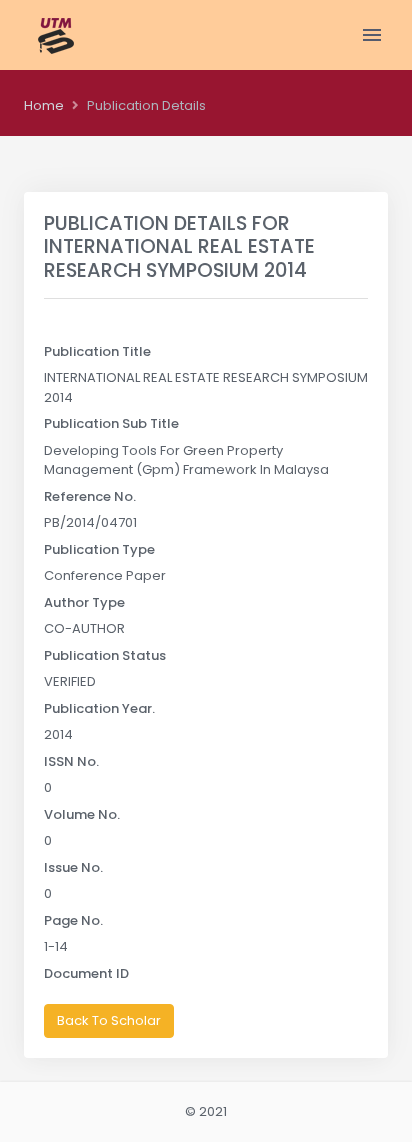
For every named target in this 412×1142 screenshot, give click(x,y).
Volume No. (82, 814)
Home (44, 105)
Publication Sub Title (111, 423)
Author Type (84, 602)
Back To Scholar (109, 1020)
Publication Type (99, 549)
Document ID (86, 973)
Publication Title (97, 351)
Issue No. (73, 867)
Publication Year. (99, 708)
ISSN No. (71, 761)
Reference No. (90, 496)
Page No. (73, 920)
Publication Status (105, 655)
